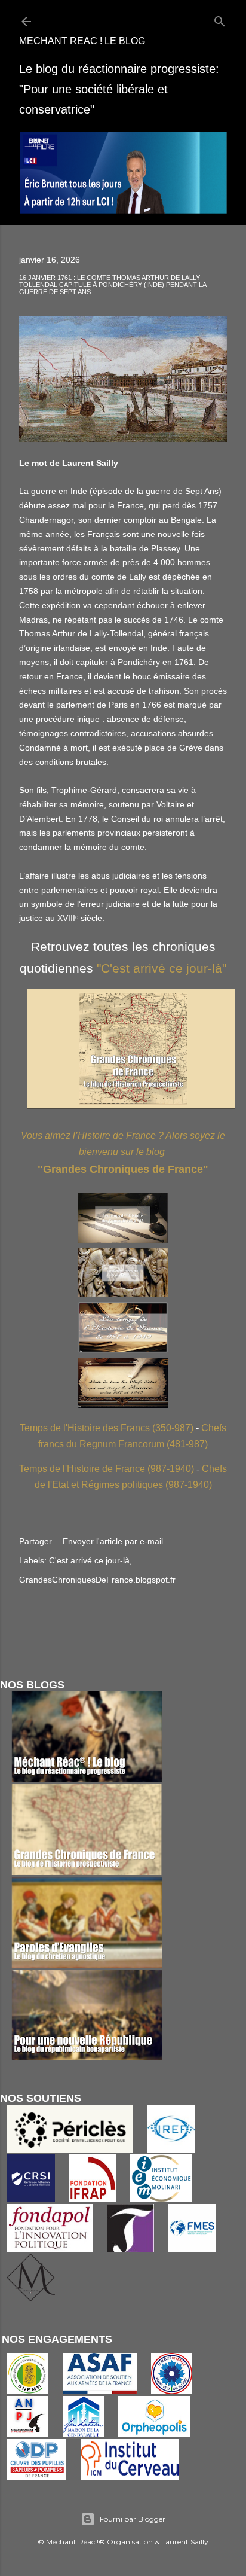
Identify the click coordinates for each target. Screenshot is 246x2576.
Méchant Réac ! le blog (82, 41)
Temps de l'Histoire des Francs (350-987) (107, 1428)
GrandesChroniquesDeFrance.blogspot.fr (97, 1580)
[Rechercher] (220, 19)
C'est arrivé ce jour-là (89, 1560)
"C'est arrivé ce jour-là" (162, 968)
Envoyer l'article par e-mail (113, 1541)
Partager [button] (36, 1541)
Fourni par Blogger (133, 2519)
